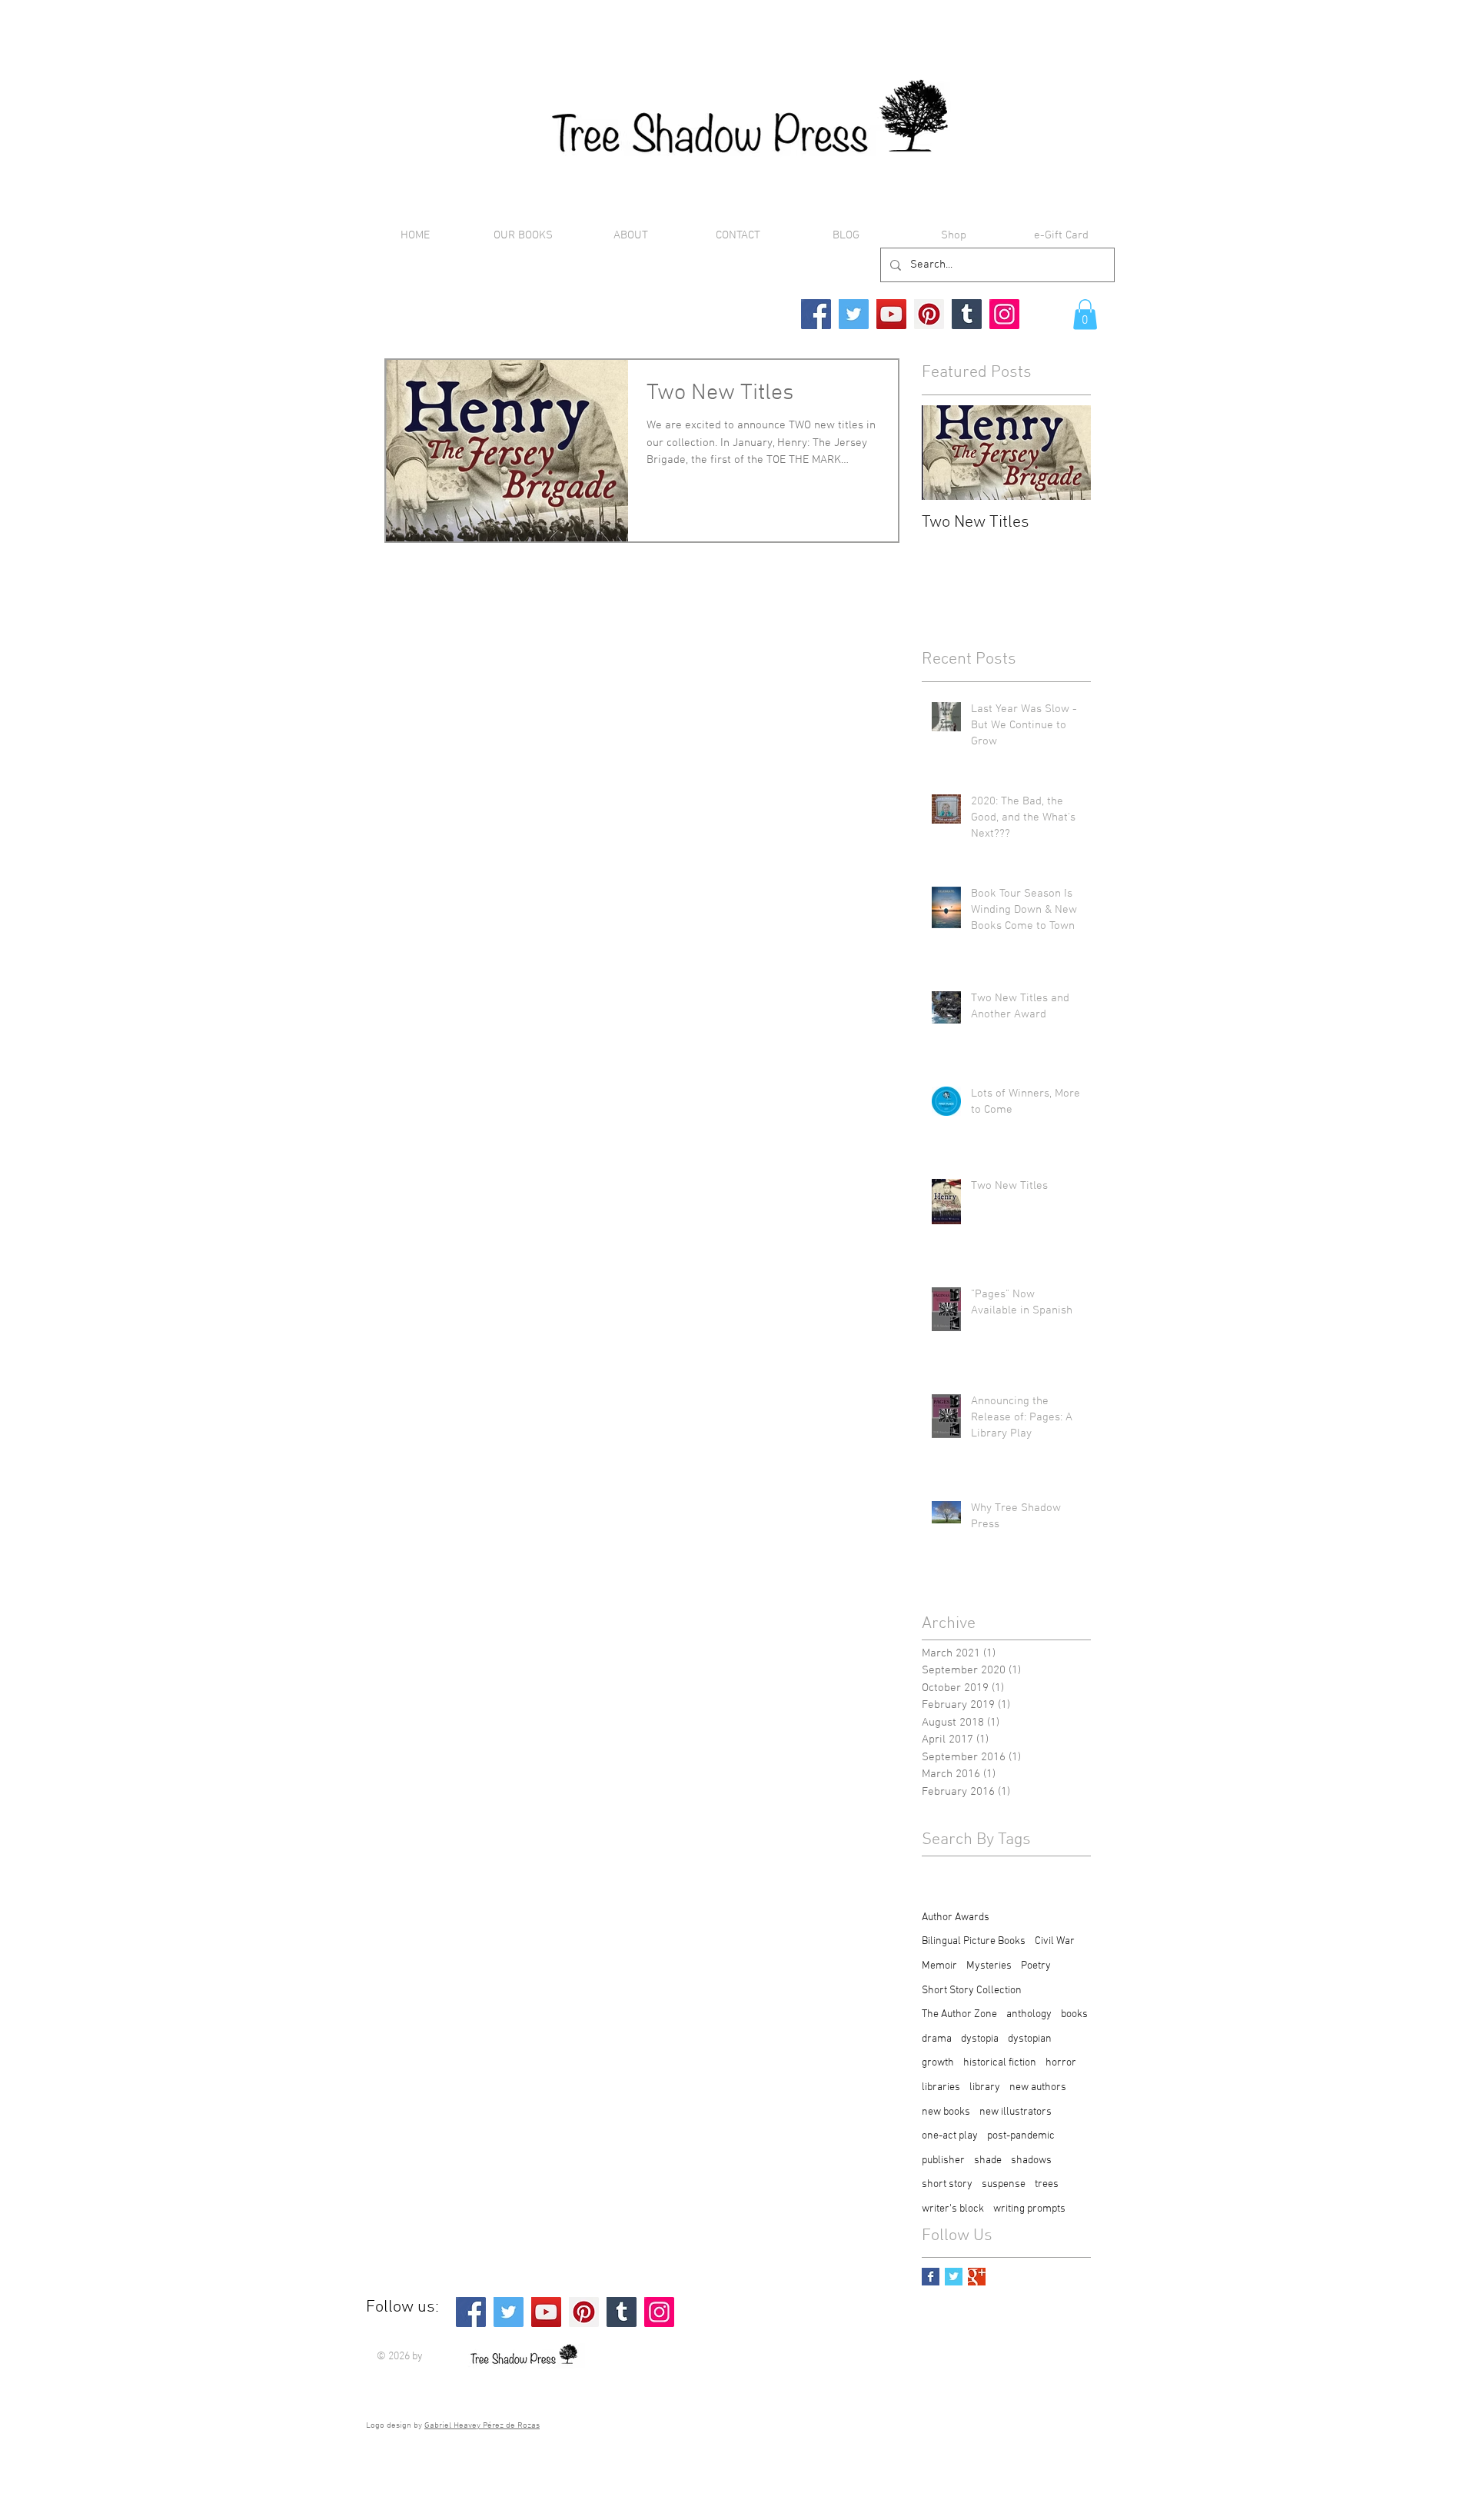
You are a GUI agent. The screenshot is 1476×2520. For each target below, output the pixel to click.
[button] (1085, 314)
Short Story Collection (972, 1991)
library (985, 2087)
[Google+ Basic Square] (977, 2277)
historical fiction (1000, 2063)
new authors (1038, 2087)
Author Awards (956, 1917)
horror (1061, 2063)
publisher (943, 2160)
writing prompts (1029, 2209)
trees (1047, 2184)
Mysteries (989, 1966)
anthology (1029, 2014)
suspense (1004, 2184)
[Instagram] (1004, 314)
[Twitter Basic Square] (954, 2277)
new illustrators (1016, 2112)
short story (947, 2184)
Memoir (939, 1966)
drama (937, 2039)
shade (988, 2160)
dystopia (980, 2039)
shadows (1031, 2160)
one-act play (950, 2136)
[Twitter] (854, 314)
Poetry (1036, 1966)
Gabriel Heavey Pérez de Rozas (482, 2426)
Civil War (1055, 1941)
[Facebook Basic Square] (931, 2277)
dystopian (1030, 2039)
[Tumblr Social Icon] (967, 314)
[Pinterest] (929, 314)
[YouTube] (891, 314)
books (1074, 2014)
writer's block (953, 2209)
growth (938, 2063)
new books (946, 2112)
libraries (941, 2087)
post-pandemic (1021, 2136)
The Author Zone (959, 2014)
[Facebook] (816, 314)
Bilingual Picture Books (974, 1941)
